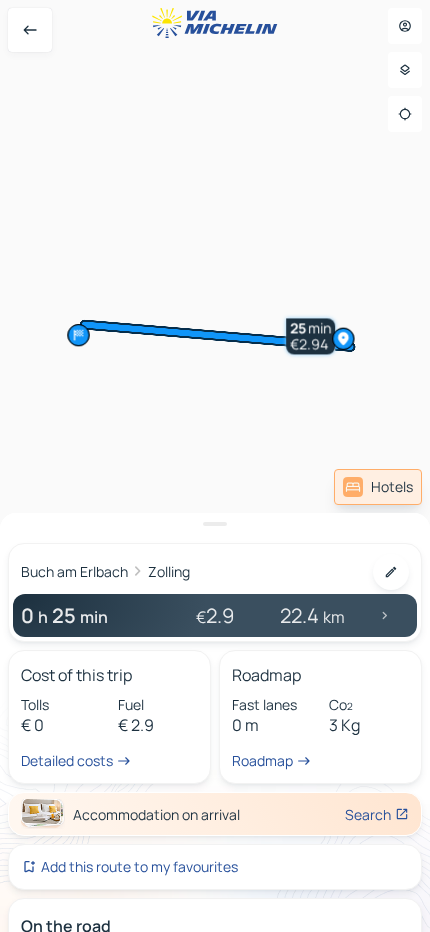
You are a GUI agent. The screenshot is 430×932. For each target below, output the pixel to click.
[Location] (405, 114)
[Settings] (405, 70)
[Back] (30, 30)
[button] (325, 306)
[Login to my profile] (405, 26)
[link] (378, 487)
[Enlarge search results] (215, 524)
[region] (215, 466)
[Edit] (391, 572)
